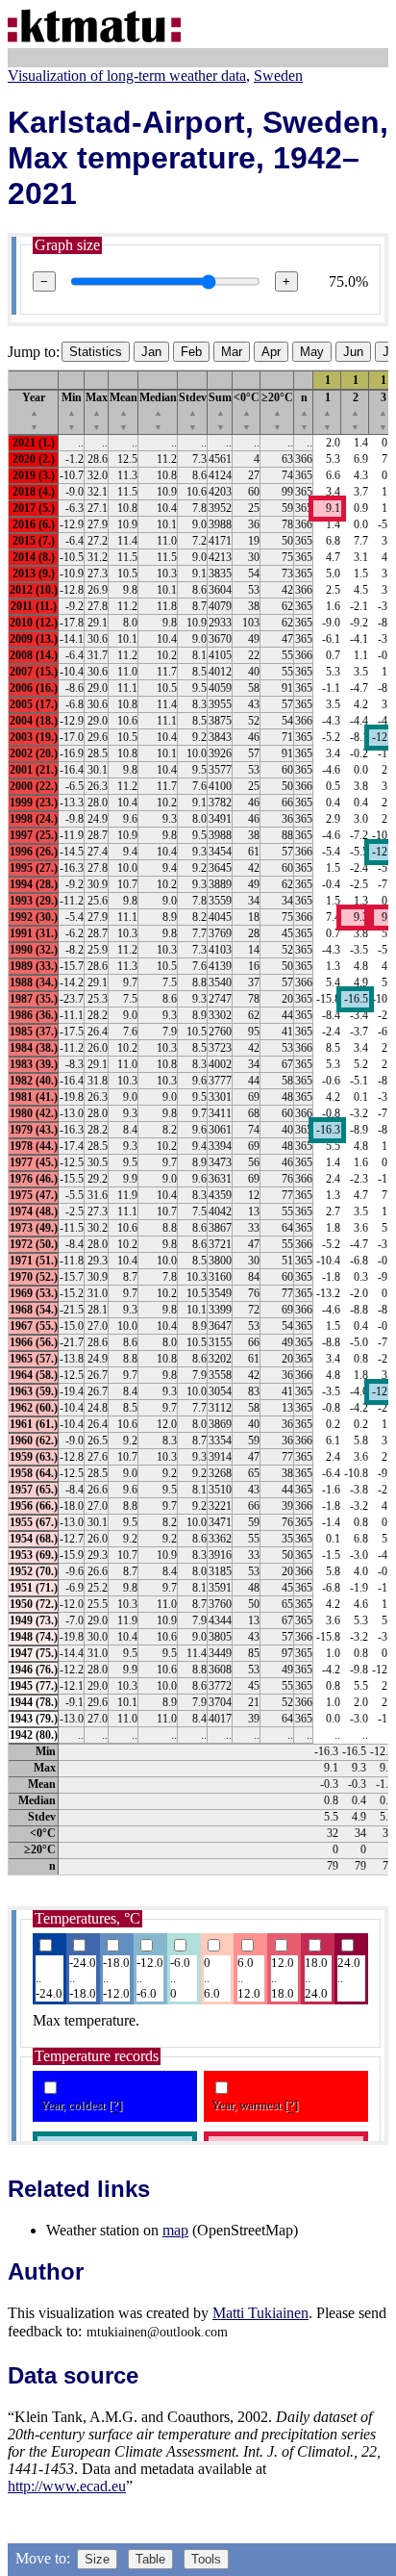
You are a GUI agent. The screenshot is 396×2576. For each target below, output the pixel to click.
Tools (206, 2559)
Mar (232, 352)
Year (34, 411)
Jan (151, 352)
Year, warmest (255, 2105)
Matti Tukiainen (260, 2313)
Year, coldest (81, 2105)
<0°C (247, 411)
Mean (124, 411)
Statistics (96, 352)
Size (97, 2559)
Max (97, 411)
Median (158, 411)
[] (115, 2105)
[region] (198, 1122)
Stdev (193, 411)
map (175, 2230)
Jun (353, 352)
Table (150, 2559)
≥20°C (277, 411)
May (312, 352)
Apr (271, 352)
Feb (191, 352)
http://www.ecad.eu (67, 2486)
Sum (220, 411)
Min (72, 411)
